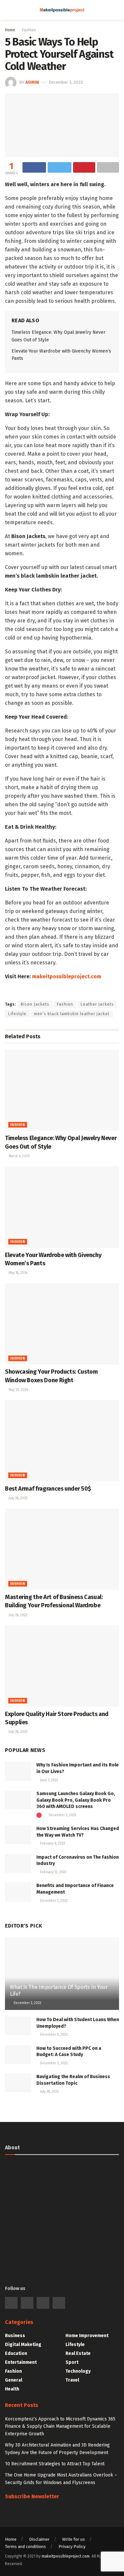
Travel (72, 2380)
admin (32, 82)
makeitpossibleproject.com (67, 976)
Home (10, 30)
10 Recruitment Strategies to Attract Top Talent (55, 2464)
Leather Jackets (97, 1004)
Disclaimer (39, 2539)
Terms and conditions (25, 2547)
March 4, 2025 (19, 1156)
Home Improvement (87, 2336)
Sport (72, 2362)
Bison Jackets (35, 1004)
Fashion (29, 30)
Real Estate (78, 2353)
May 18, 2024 (18, 1273)
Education (16, 2353)
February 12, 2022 (53, 1872)
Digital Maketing (23, 2345)
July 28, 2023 (18, 1498)
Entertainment (21, 2362)
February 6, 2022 (52, 1844)
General (14, 2380)
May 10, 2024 (18, 1390)
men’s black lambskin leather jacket (72, 1014)
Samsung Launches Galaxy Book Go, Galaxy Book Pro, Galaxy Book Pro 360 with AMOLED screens (76, 1800)
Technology (78, 2371)
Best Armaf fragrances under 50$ (48, 1489)
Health (12, 2389)
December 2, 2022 (62, 1815)
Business (15, 2336)
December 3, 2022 (66, 82)
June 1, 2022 (49, 1780)
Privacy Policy (72, 2547)
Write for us (74, 2539)
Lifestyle (17, 1014)
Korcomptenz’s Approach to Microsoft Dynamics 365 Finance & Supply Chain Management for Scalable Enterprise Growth (60, 2426)
